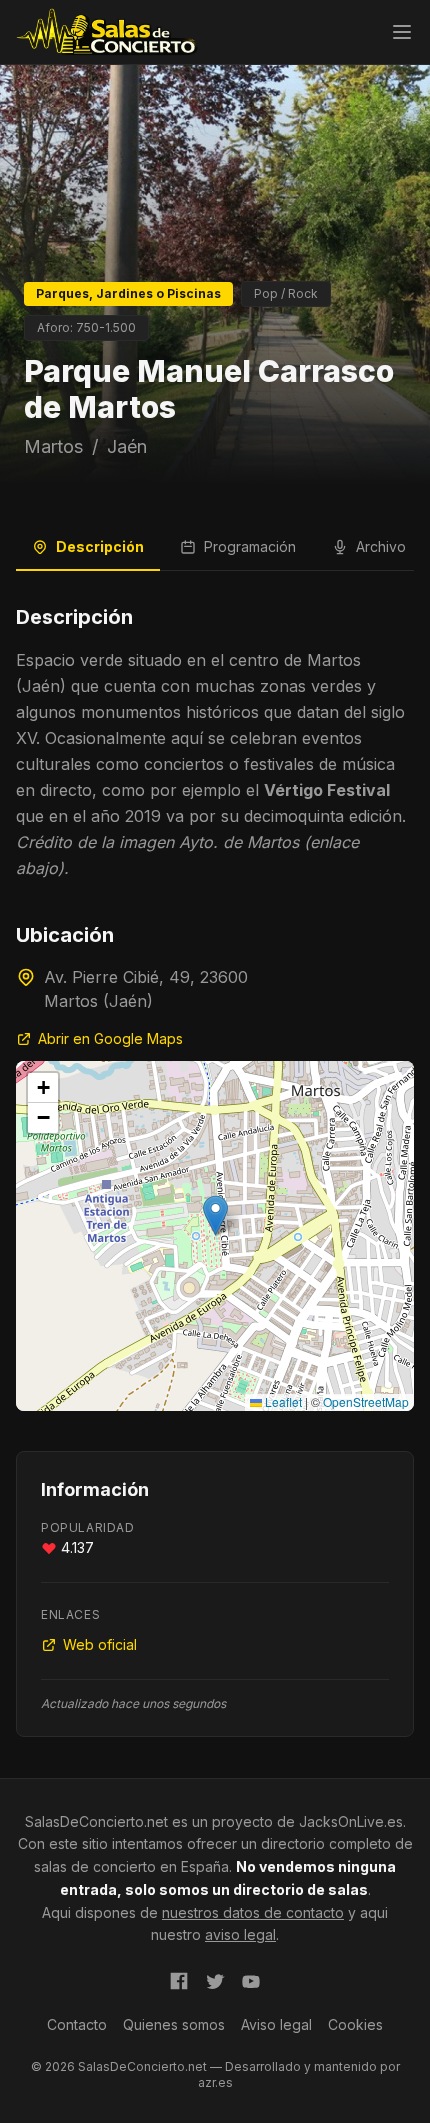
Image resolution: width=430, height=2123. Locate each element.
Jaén (127, 446)
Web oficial (100, 1644)
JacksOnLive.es (351, 1821)
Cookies (355, 2024)
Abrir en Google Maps (110, 1038)
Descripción (100, 546)
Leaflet (282, 1401)
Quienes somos (174, 2024)
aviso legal (240, 1934)
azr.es (215, 2082)
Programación (250, 546)
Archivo (381, 546)
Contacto (77, 2024)
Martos (53, 446)
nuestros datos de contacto (253, 1912)
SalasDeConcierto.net (96, 1821)
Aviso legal (276, 2024)
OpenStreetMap (366, 1401)
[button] (215, 1215)
